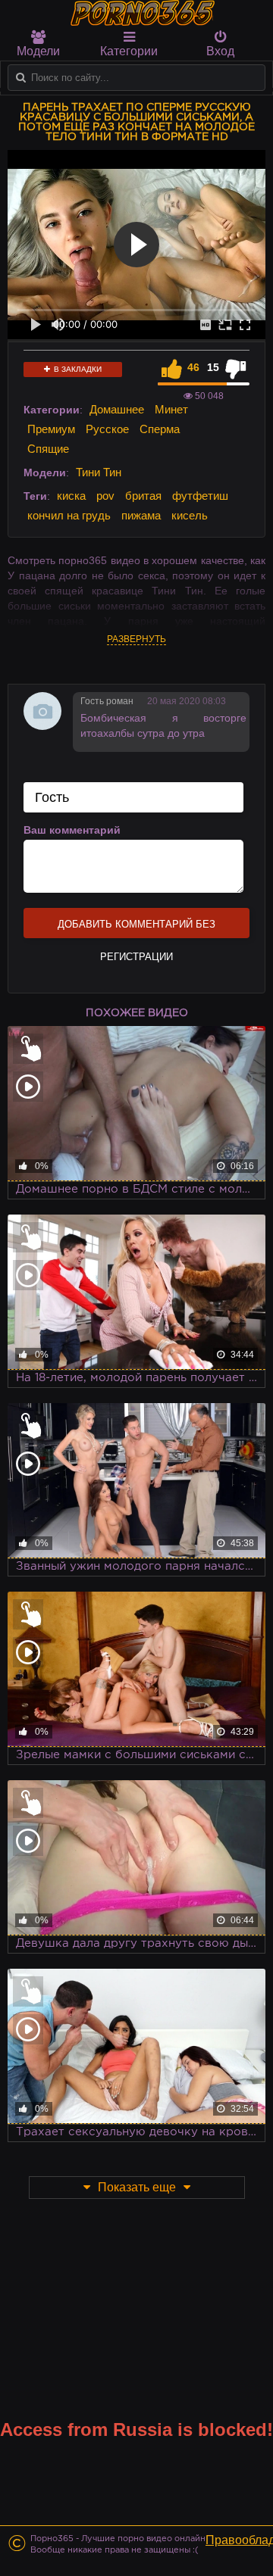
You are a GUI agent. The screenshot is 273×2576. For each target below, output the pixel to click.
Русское (107, 429)
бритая (143, 496)
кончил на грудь (69, 515)
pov (105, 496)
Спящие (48, 449)
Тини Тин (99, 472)
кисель (190, 515)
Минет (171, 409)
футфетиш (200, 496)
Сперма (160, 429)
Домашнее (117, 409)
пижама (141, 515)
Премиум (51, 429)
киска (71, 496)
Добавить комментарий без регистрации (136, 928)
